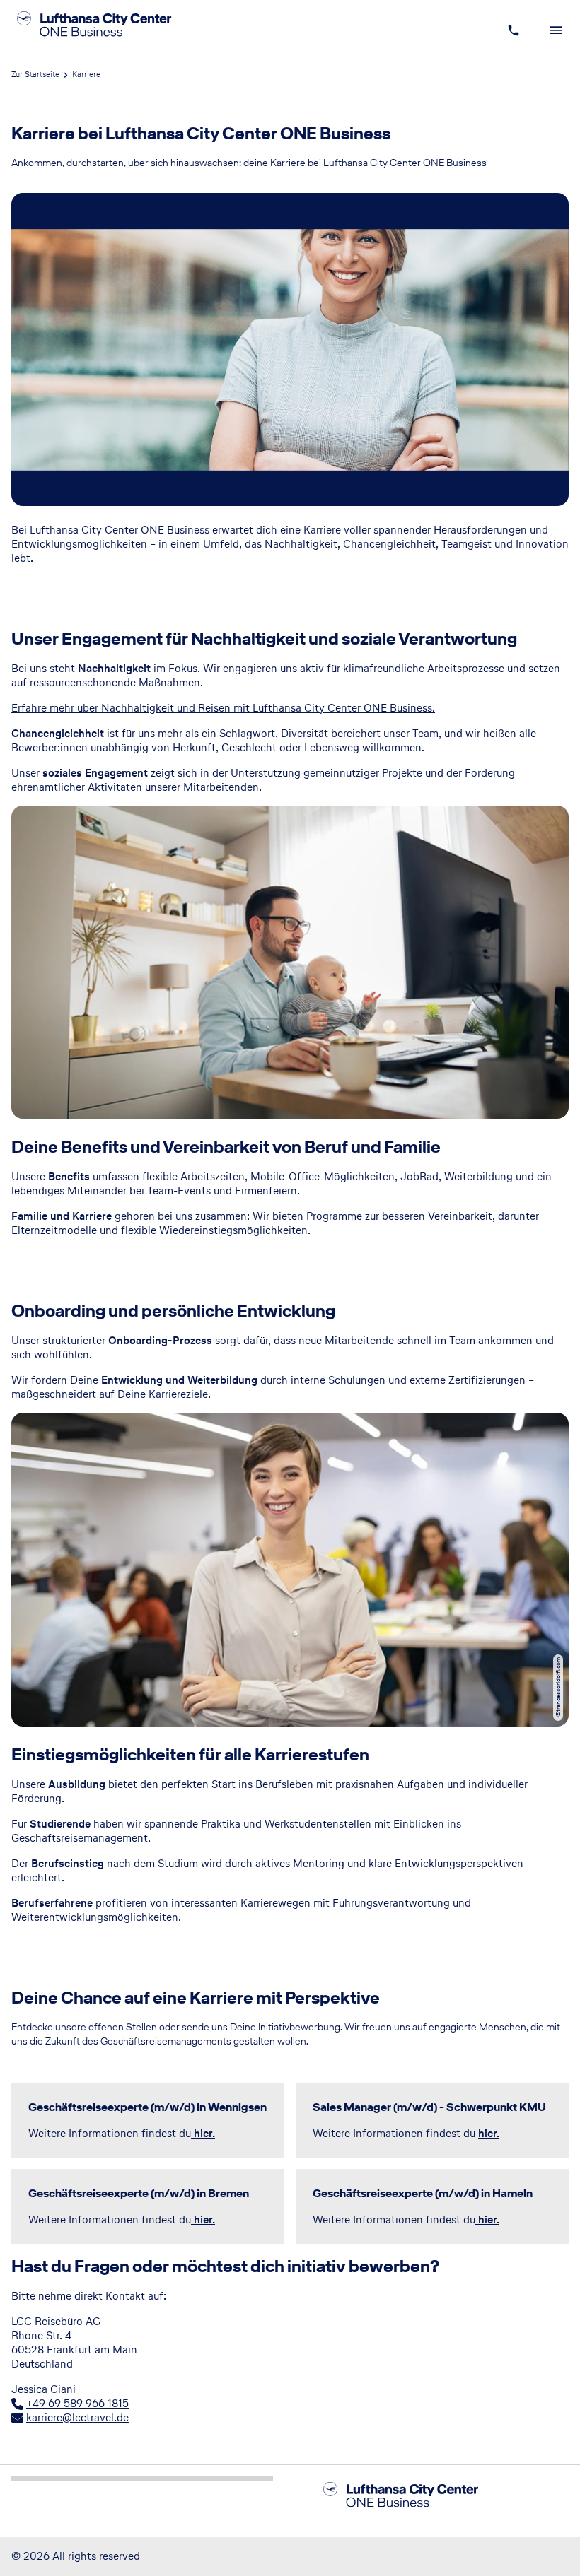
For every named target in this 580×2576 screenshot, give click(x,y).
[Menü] (556, 30)
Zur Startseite (35, 74)
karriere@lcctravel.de (77, 2417)
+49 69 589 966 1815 (77, 2403)
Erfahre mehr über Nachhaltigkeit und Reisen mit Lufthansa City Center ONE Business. (223, 708)
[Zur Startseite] (111, 30)
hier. (489, 2133)
